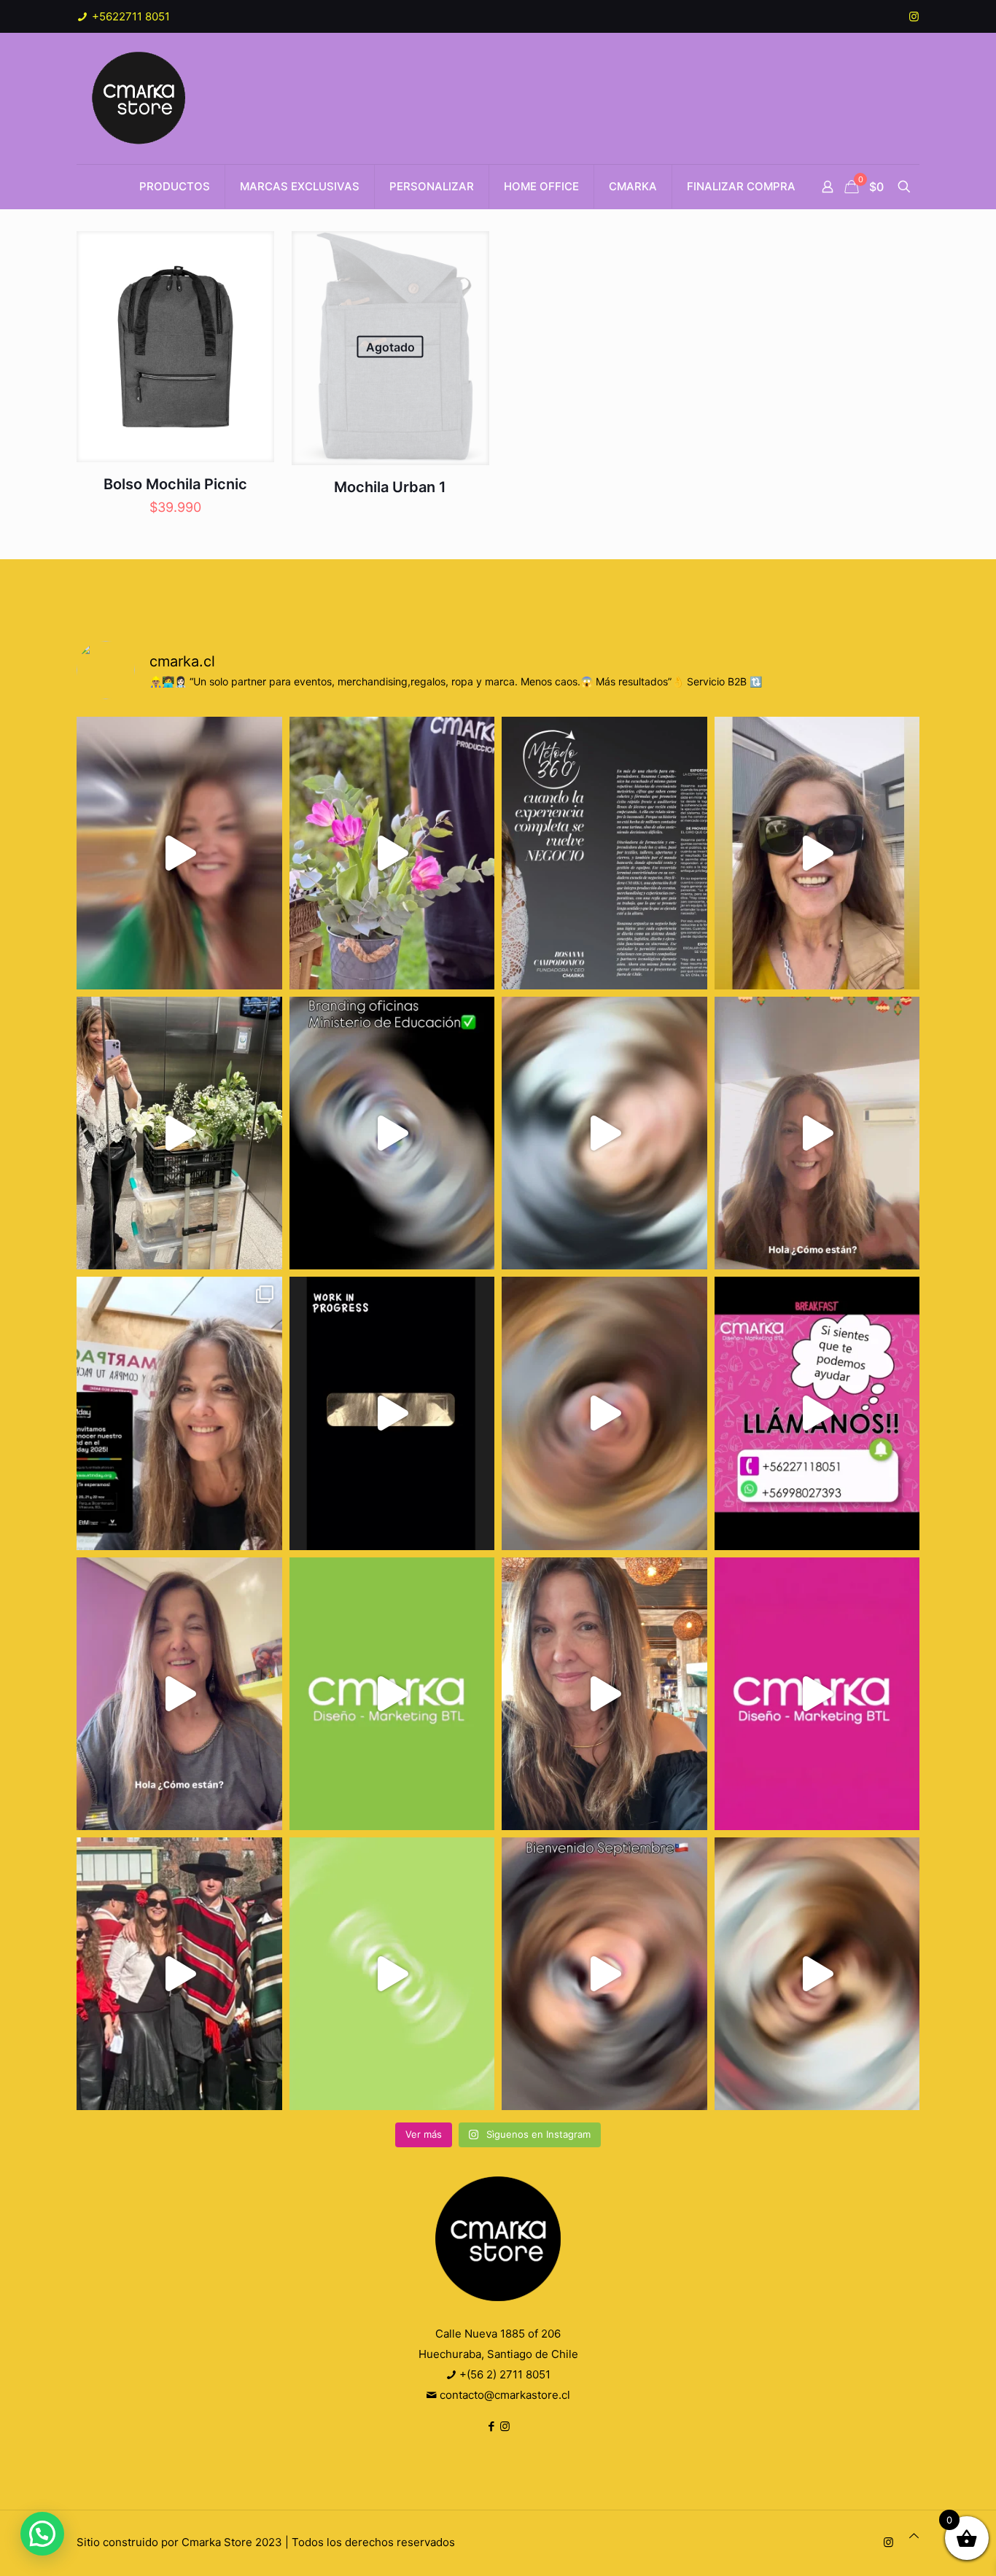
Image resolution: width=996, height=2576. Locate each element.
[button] (42, 2534)
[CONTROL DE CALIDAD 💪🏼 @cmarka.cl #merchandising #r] (392, 1413)
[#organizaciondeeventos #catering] (817, 853)
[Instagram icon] (914, 16)
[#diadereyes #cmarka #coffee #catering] (179, 1133)
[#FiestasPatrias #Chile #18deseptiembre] (179, 1974)
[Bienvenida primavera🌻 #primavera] (817, 1694)
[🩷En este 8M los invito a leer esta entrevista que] (604, 853)
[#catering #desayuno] (817, 1413)
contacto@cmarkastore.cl (503, 2395)
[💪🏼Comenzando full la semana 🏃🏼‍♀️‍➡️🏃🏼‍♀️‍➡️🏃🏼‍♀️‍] (604, 1413)
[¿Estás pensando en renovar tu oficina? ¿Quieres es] (392, 1133)
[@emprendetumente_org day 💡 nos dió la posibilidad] (179, 1413)
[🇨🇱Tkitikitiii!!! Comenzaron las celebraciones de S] (604, 1974)
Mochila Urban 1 (390, 487)
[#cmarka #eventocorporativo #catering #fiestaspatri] (392, 1974)
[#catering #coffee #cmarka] (604, 1694)
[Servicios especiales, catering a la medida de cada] (392, 853)
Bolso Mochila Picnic (175, 484)
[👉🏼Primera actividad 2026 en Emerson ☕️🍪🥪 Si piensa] (179, 853)
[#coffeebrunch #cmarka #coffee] (604, 1133)
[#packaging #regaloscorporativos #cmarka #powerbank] (179, 1694)
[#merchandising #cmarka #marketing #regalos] (392, 1694)
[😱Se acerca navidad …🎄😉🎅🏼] (817, 1133)
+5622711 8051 (129, 16)
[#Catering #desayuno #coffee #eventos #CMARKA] (817, 1974)
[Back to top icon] (914, 2536)
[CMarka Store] (140, 98)
